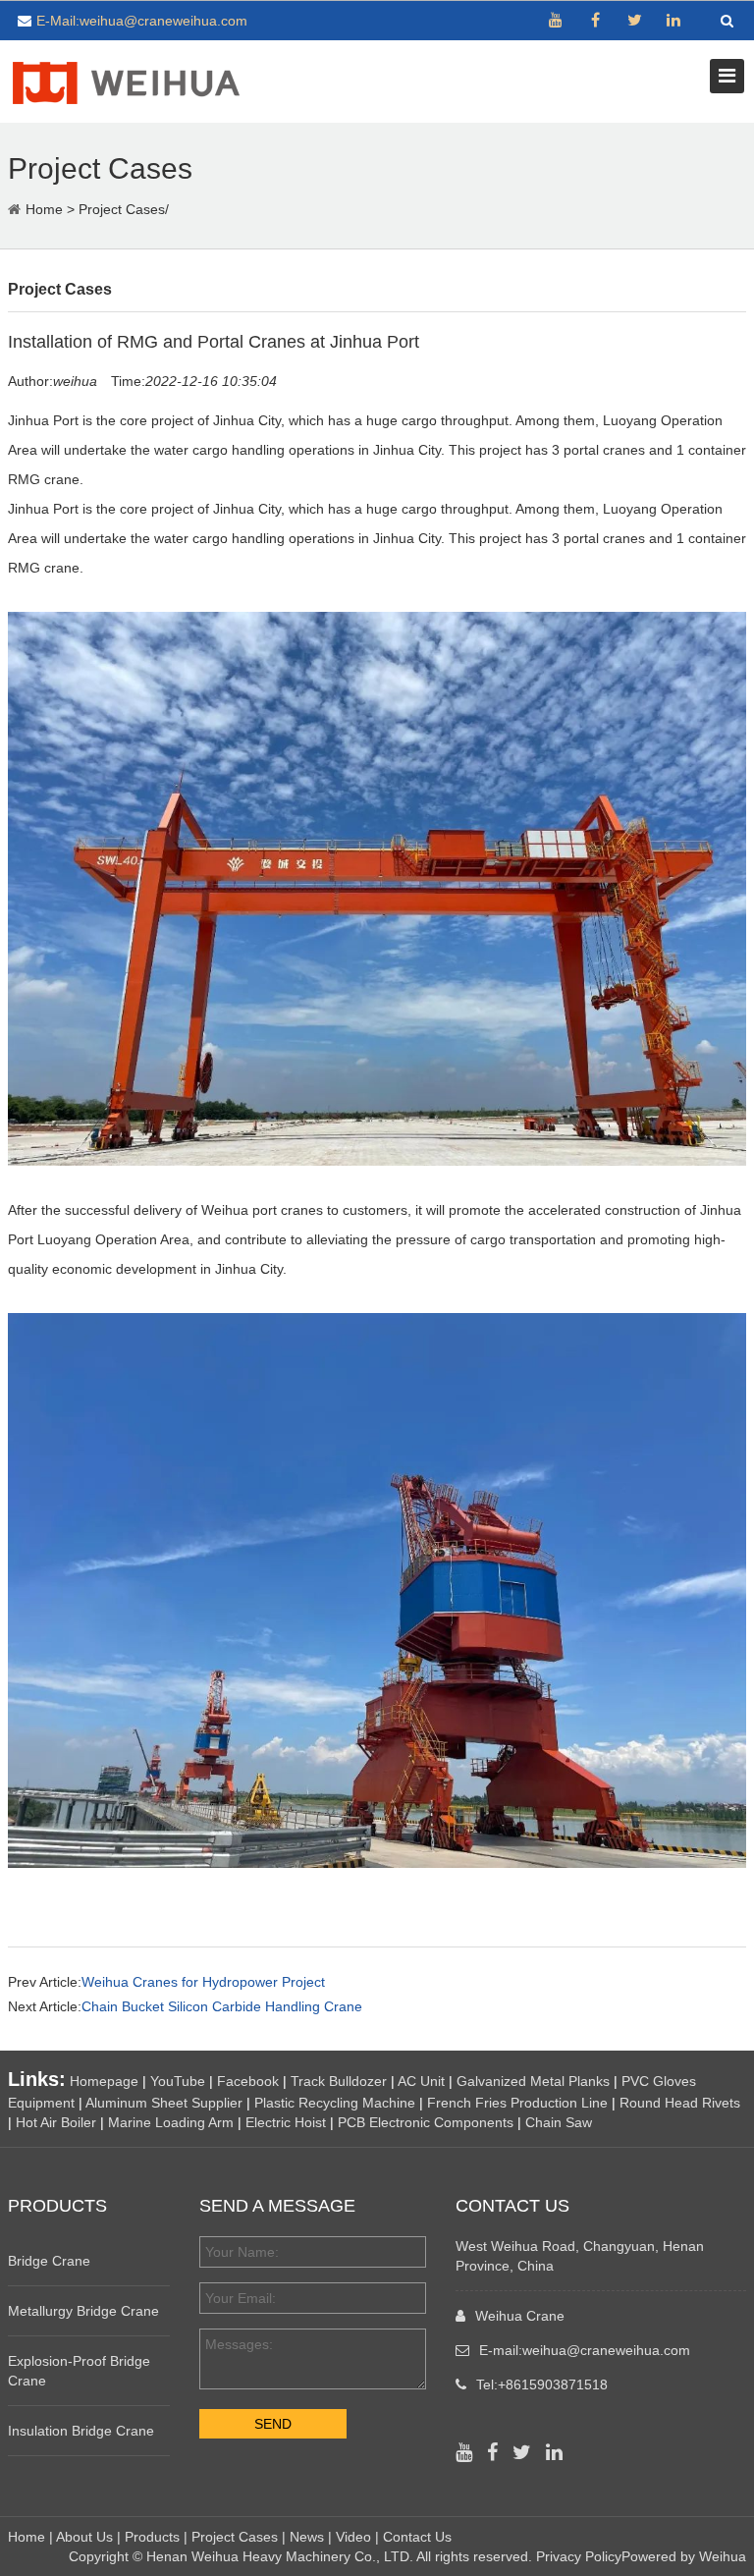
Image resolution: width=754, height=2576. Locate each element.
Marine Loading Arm (171, 2122)
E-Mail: (142, 21)
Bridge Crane (49, 2261)
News (307, 2537)
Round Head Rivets (680, 2103)
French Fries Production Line (517, 2103)
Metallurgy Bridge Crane (83, 2311)
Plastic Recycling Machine (335, 2103)
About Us (84, 2537)
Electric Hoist (286, 2122)
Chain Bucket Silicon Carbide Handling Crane (222, 2006)
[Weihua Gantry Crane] (126, 80)
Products (152, 2537)
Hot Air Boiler (56, 2122)
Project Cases (122, 209)
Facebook (248, 2081)
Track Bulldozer (339, 2081)
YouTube (178, 2081)
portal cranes (604, 538)
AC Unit (421, 2081)
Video (353, 2537)
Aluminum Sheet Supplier (164, 2103)
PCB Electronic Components (426, 2122)
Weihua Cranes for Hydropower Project (203, 1982)
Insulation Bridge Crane (81, 2431)
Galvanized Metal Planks (533, 2081)
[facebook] (595, 21)
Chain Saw (559, 2122)
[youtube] (556, 21)
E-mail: (585, 2350)
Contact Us (417, 2537)
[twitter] (634, 21)
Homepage (104, 2081)
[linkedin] (673, 21)
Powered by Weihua (684, 2556)
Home (44, 209)
